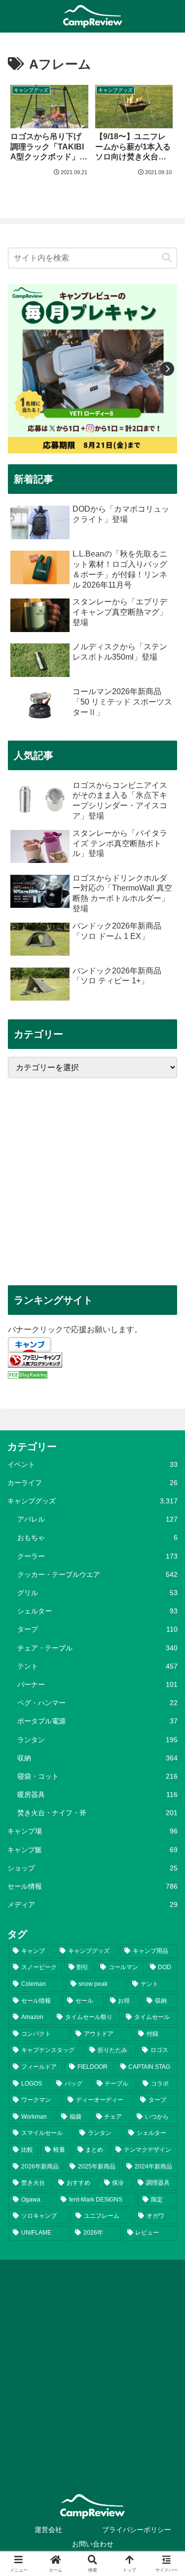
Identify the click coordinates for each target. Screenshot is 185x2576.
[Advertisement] (92, 1181)
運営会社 (48, 2530)
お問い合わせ (93, 2544)
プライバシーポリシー (137, 2530)
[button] (167, 258)
